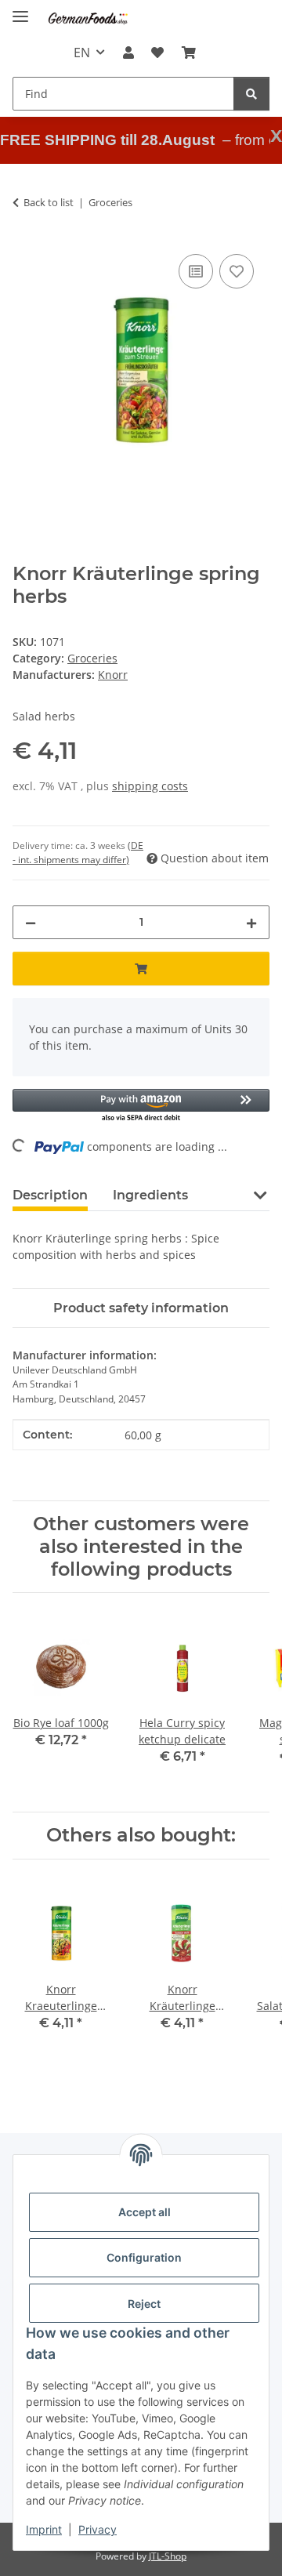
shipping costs (150, 786)
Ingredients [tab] (150, 1195)
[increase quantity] (251, 922)
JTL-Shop (168, 2556)
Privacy (98, 2529)
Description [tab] (50, 1195)
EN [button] (82, 53)
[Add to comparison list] (196, 271)
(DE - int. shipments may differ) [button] (78, 853)
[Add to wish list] (237, 271)
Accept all (145, 2212)
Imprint (44, 2529)
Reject (144, 2304)
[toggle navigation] (20, 10)
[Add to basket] (141, 969)
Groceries (92, 658)
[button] (128, 53)
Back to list (49, 202)
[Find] (251, 94)
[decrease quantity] (31, 922)
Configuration (144, 2257)
